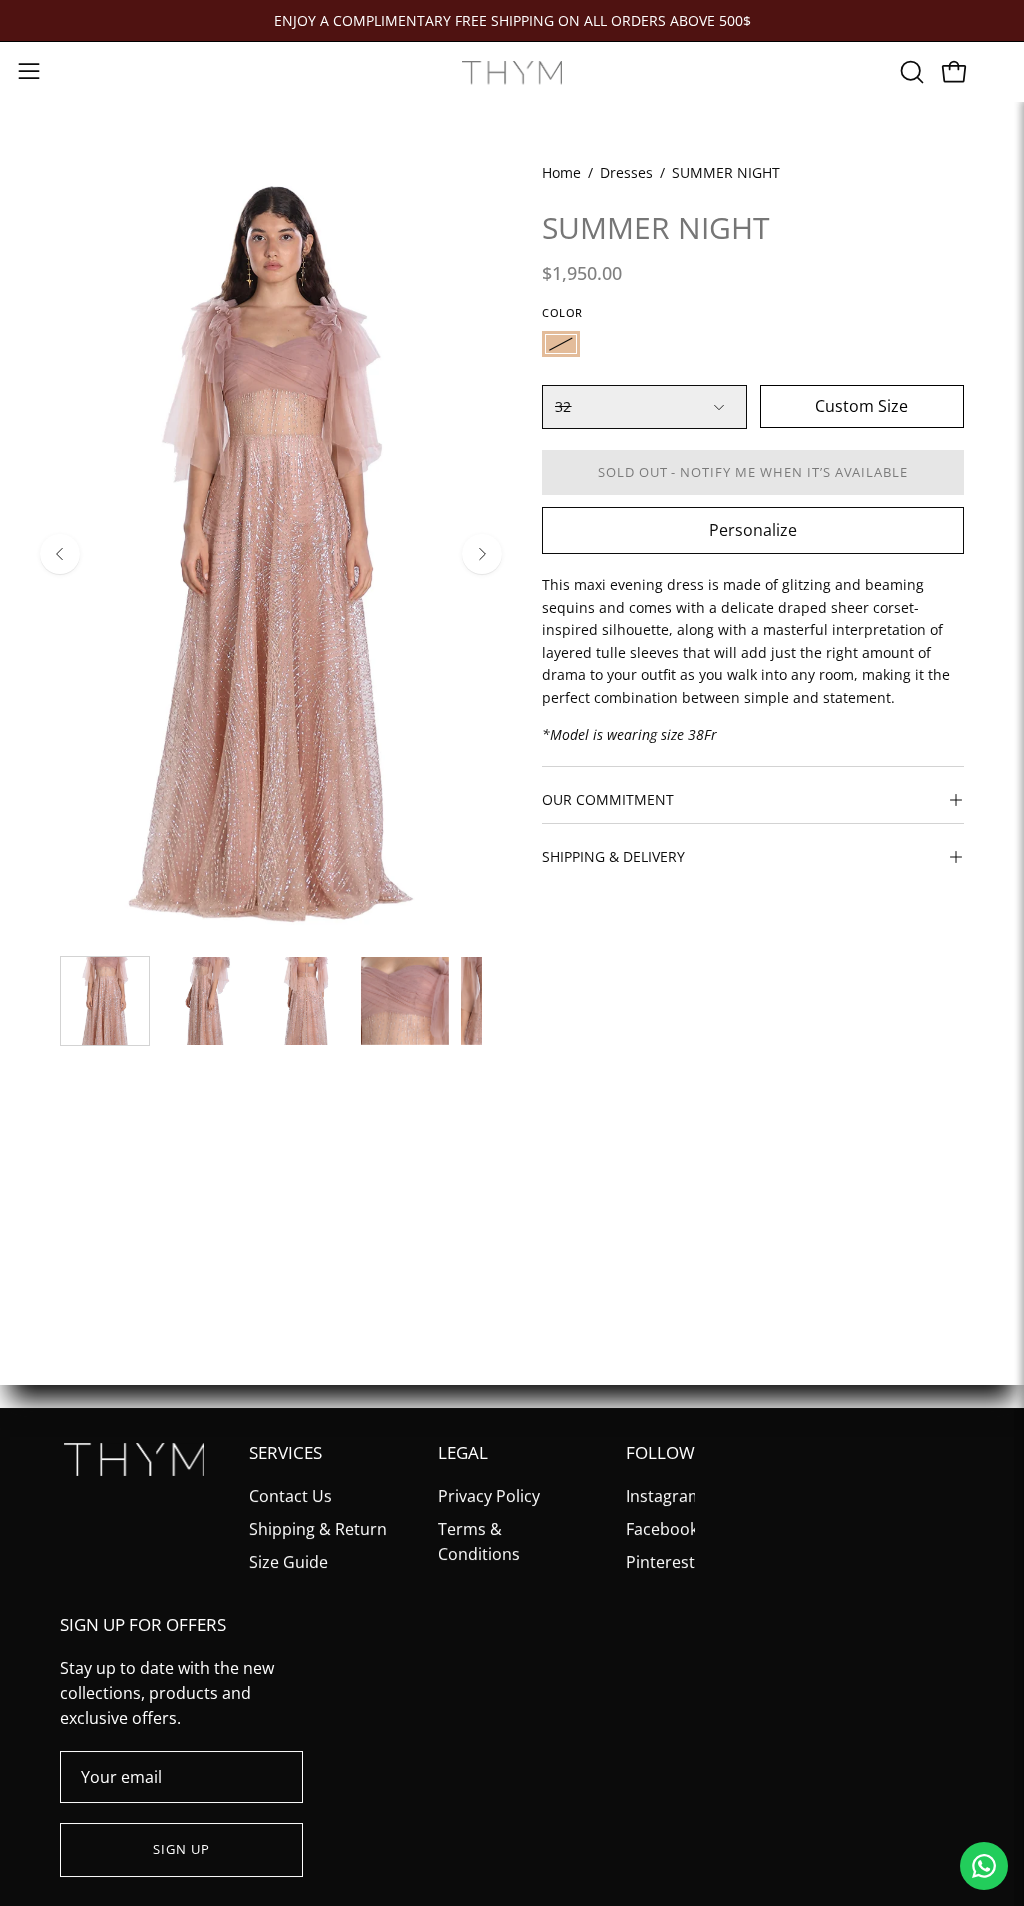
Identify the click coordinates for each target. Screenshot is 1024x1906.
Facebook (662, 1529)
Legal (463, 1453)
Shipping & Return (318, 1529)
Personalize (753, 530)
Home (561, 172)
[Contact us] (984, 1866)
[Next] (482, 554)
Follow (660, 1453)
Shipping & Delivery (613, 856)
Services (285, 1453)
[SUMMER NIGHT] (105, 1001)
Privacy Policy (489, 1496)
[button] (910, 72)
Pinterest (660, 1562)
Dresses (626, 172)
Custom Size (861, 406)
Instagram (664, 1496)
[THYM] (512, 72)
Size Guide (288, 1562)
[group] (512, 20)
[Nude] (561, 344)
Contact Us (290, 1496)
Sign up (181, 1849)
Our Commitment (608, 799)
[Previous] (60, 554)
